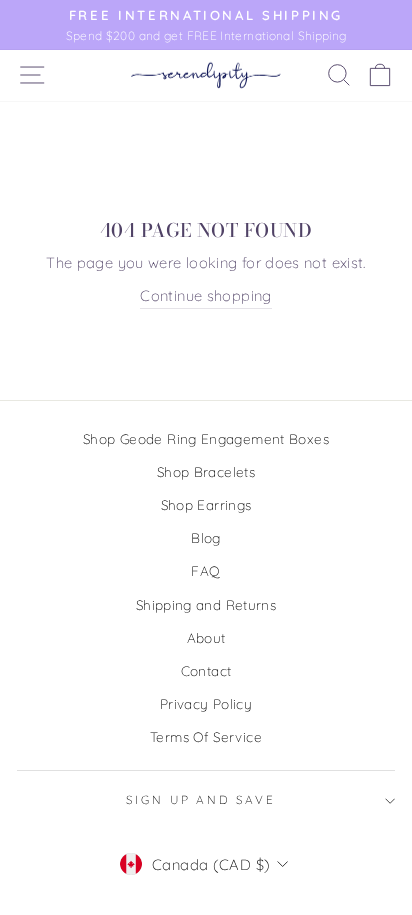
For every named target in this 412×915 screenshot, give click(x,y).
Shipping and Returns (206, 604)
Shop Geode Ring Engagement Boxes (206, 438)
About (206, 637)
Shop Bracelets (206, 471)
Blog (205, 537)
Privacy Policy (206, 703)
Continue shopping (205, 295)
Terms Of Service (206, 736)
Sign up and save (201, 799)
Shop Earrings (206, 504)
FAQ (205, 570)
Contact (206, 670)
